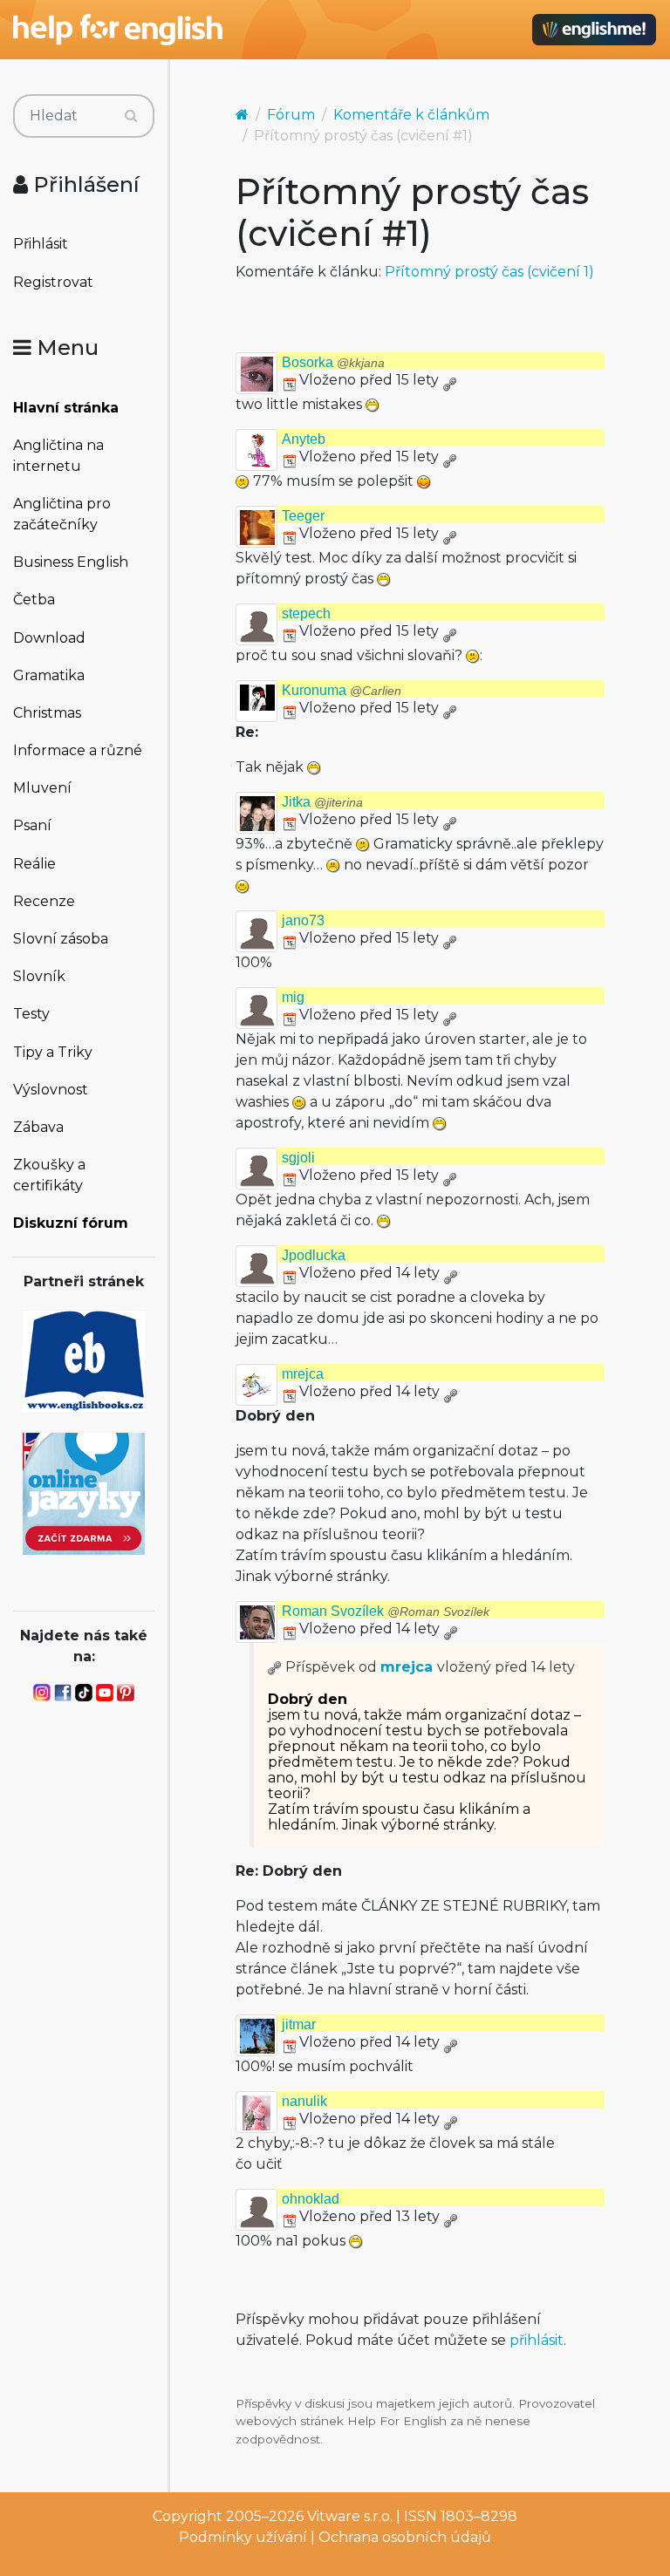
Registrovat (53, 282)
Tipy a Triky (53, 1052)
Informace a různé (78, 750)
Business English (71, 562)
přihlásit (537, 2340)
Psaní (32, 825)
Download (49, 638)
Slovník (39, 976)
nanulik (304, 2101)
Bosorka (333, 362)
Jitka (322, 802)
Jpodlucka (314, 1255)
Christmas (47, 713)
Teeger (303, 516)
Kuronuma (342, 690)
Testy (31, 1014)
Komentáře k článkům (411, 115)
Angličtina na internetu (58, 456)
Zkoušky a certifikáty (49, 1175)
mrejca (303, 1374)
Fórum (291, 115)
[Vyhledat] (131, 116)
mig (293, 997)
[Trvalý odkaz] (449, 380)
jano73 (303, 920)
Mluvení (42, 788)
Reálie (34, 864)
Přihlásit (41, 244)
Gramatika (49, 675)
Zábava (38, 1127)
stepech (306, 613)
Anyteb (304, 439)
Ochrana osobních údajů (405, 2537)
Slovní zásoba (61, 939)
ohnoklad (311, 2199)
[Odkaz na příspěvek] (275, 1667)
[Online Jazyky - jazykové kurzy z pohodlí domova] (84, 1492)
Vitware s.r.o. (350, 2516)
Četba (34, 600)
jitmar (299, 2024)
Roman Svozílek (386, 1611)
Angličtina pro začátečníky (62, 514)
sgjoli (298, 1158)
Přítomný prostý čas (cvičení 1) (489, 272)
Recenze (44, 901)
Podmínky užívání (243, 2537)
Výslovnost (51, 1090)
